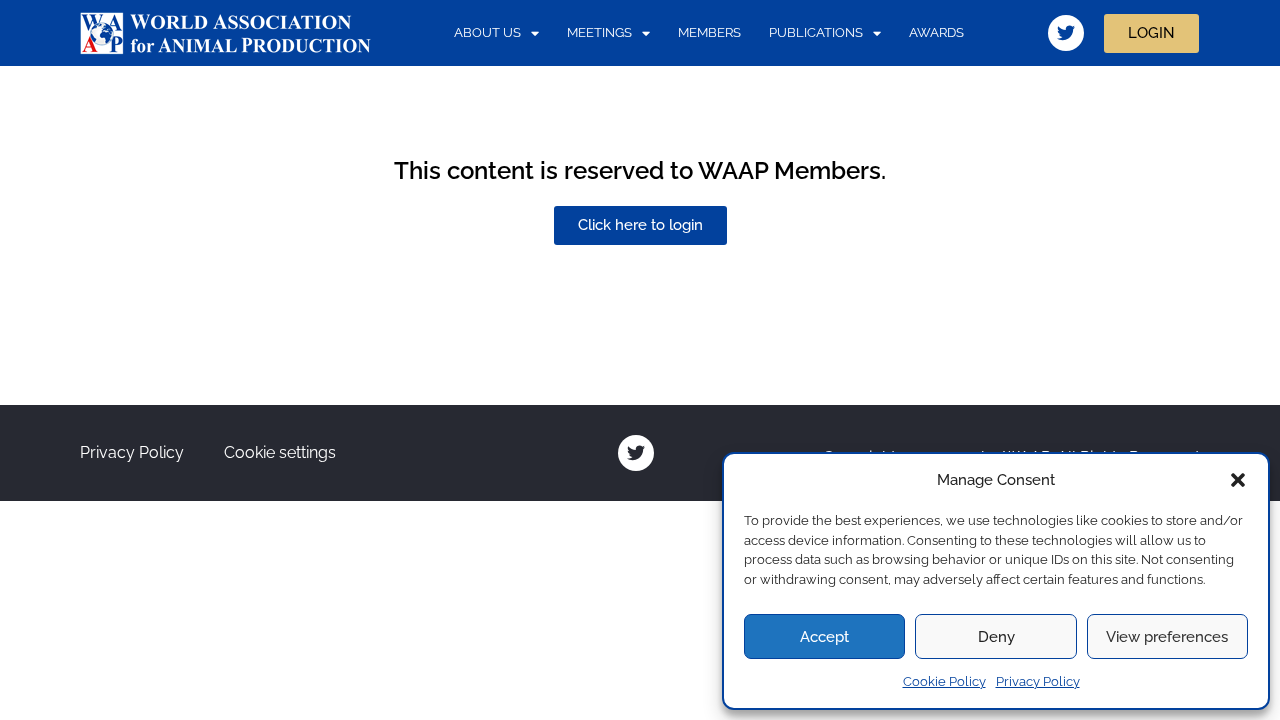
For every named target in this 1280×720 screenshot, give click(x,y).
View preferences (1167, 637)
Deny (996, 637)
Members (709, 32)
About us (487, 32)
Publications (816, 32)
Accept (824, 637)
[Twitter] (1066, 33)
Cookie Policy (944, 681)
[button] (1238, 480)
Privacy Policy (1038, 681)
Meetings (599, 32)
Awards (936, 32)
